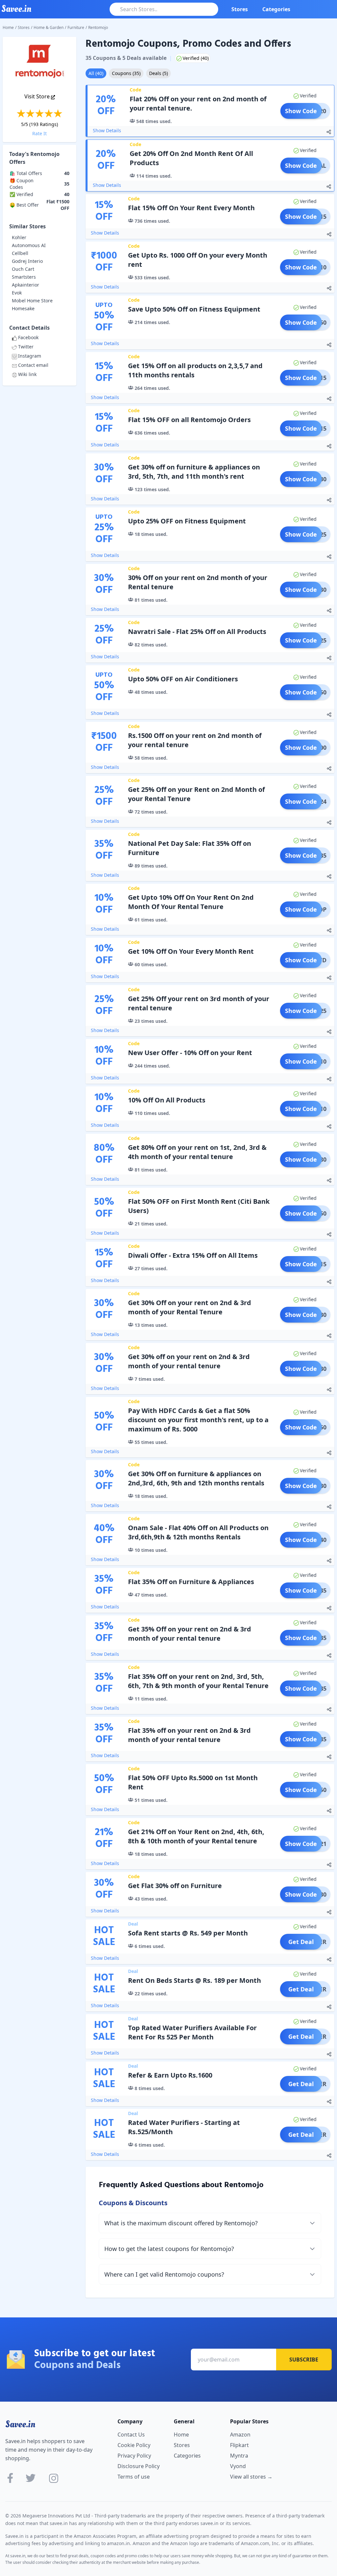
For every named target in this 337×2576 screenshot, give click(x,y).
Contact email (33, 365)
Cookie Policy (134, 2445)
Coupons (126, 73)
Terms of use (134, 2477)
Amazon (240, 2435)
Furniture (76, 27)
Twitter (26, 347)
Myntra (239, 2456)
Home (8, 27)
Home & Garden (49, 27)
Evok (17, 293)
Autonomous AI (29, 245)
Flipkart (239, 2445)
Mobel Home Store (32, 301)
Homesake (23, 308)
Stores (240, 9)
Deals (158, 73)
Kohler (19, 237)
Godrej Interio (27, 261)
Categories (276, 9)
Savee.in (20, 2424)
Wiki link (27, 374)
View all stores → (251, 2477)
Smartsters (24, 277)
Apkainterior (26, 285)
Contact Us (131, 2435)
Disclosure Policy (139, 2466)
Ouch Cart (23, 269)
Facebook (28, 337)
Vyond (238, 2466)
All (96, 73)
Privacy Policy (134, 2456)
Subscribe (304, 2360)
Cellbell (20, 253)
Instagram (30, 356)
